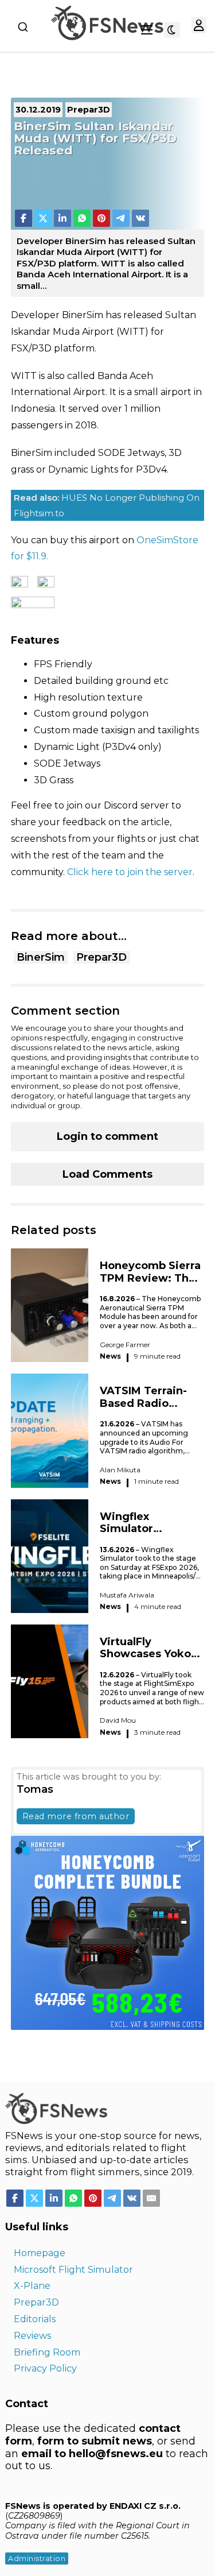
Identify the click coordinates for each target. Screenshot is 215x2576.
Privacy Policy (45, 2368)
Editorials (35, 2319)
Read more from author (76, 1816)
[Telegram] (121, 218)
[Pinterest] (101, 218)
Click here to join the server (130, 872)
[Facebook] (24, 218)
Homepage (40, 2253)
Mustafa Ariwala (127, 1595)
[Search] (23, 27)
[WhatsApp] (82, 218)
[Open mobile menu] (147, 30)
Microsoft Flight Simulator (73, 2270)
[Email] (151, 2198)
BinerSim (41, 957)
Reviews (32, 2336)
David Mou (118, 1720)
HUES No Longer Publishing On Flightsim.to (107, 505)
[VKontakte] (140, 218)
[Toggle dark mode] (172, 30)
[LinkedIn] (62, 218)
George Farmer (125, 1345)
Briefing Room (47, 2352)
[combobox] (23, 27)
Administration (37, 2558)
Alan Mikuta (120, 1470)
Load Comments (107, 1174)
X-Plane (32, 2286)
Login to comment (107, 1136)
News (110, 1356)
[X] (43, 218)
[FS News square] (108, 1932)
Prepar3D (101, 957)
